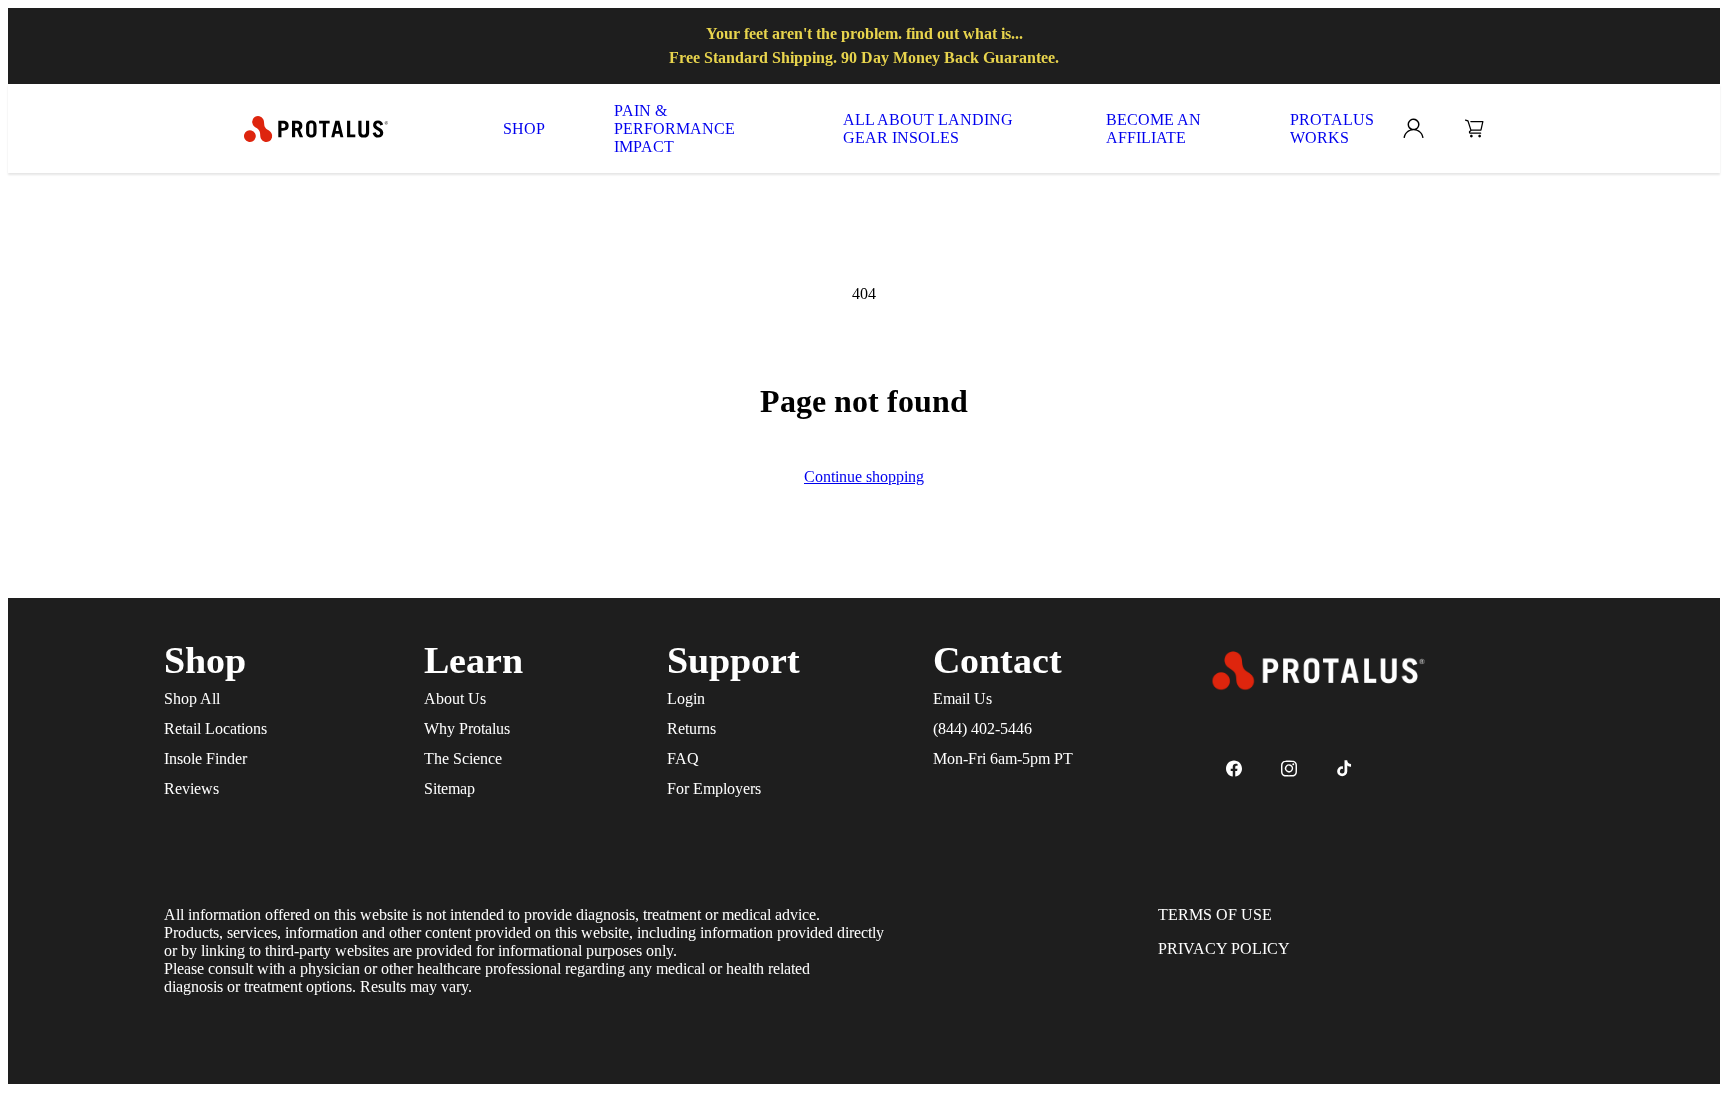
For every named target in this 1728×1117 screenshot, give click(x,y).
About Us (455, 698)
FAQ (683, 758)
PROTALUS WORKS (1332, 128)
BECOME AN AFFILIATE (1153, 128)
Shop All (192, 698)
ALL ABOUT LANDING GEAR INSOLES (928, 128)
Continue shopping (864, 476)
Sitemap (449, 788)
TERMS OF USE (1215, 914)
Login (686, 698)
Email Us (962, 698)
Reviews (191, 788)
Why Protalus (467, 728)
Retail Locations (215, 728)
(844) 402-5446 (982, 728)
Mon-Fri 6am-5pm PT (1003, 758)
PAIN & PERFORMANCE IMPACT (674, 128)
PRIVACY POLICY (1224, 948)
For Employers (714, 788)
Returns (691, 728)
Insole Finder (205, 758)
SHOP (524, 128)
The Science (463, 758)
